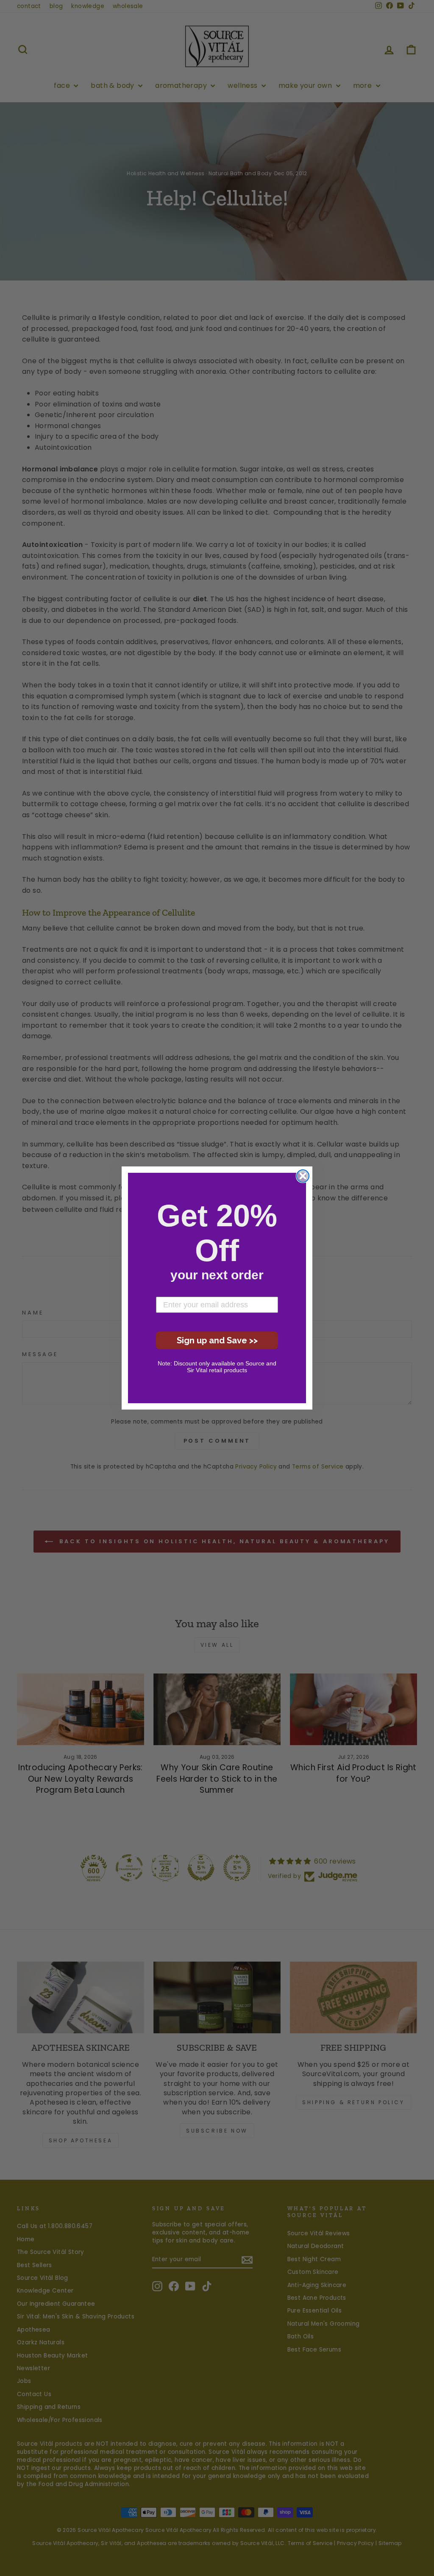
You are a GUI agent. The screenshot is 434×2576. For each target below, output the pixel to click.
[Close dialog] (303, 1176)
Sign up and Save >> (217, 1340)
